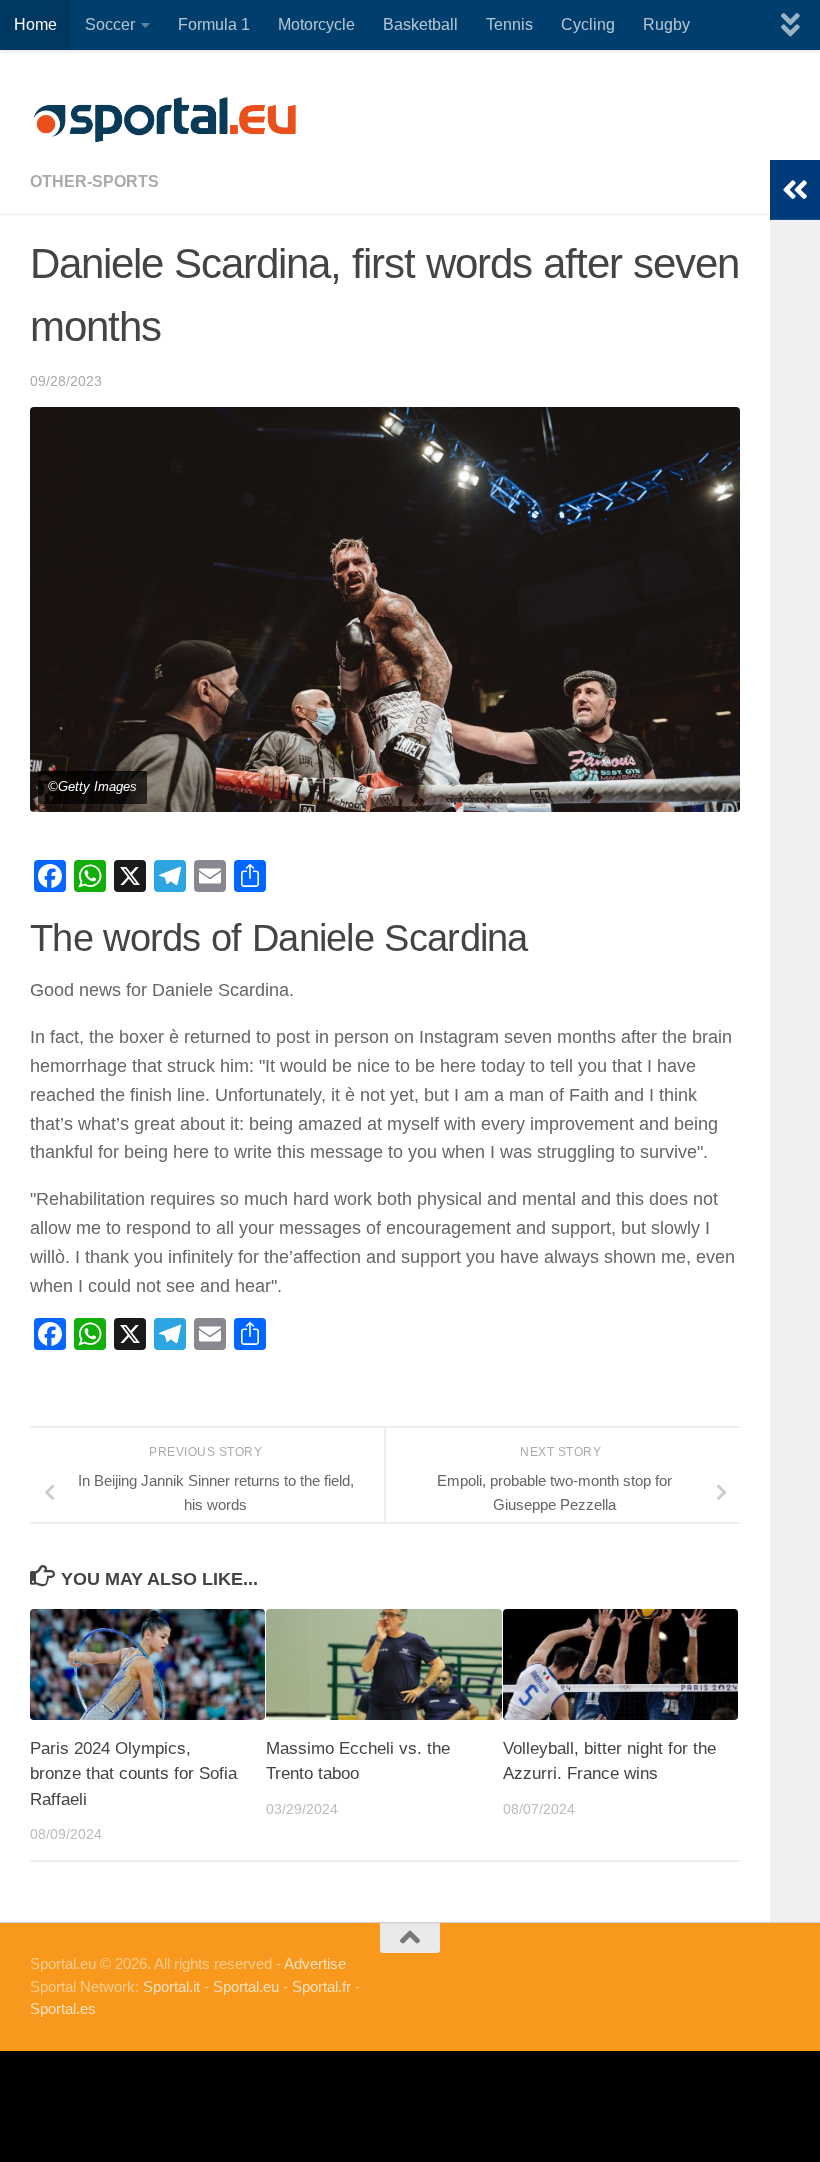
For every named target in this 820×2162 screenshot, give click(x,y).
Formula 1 (214, 24)
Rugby (666, 24)
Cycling (588, 24)
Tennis (509, 24)
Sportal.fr (321, 1986)
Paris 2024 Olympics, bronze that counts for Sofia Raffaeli (133, 1774)
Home (35, 24)
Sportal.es (63, 2008)
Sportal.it (171, 1986)
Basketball (420, 24)
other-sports (94, 181)
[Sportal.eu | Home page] (165, 120)
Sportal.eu (246, 1986)
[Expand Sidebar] (795, 190)
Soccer (110, 24)
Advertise (315, 1963)
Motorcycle (316, 24)
